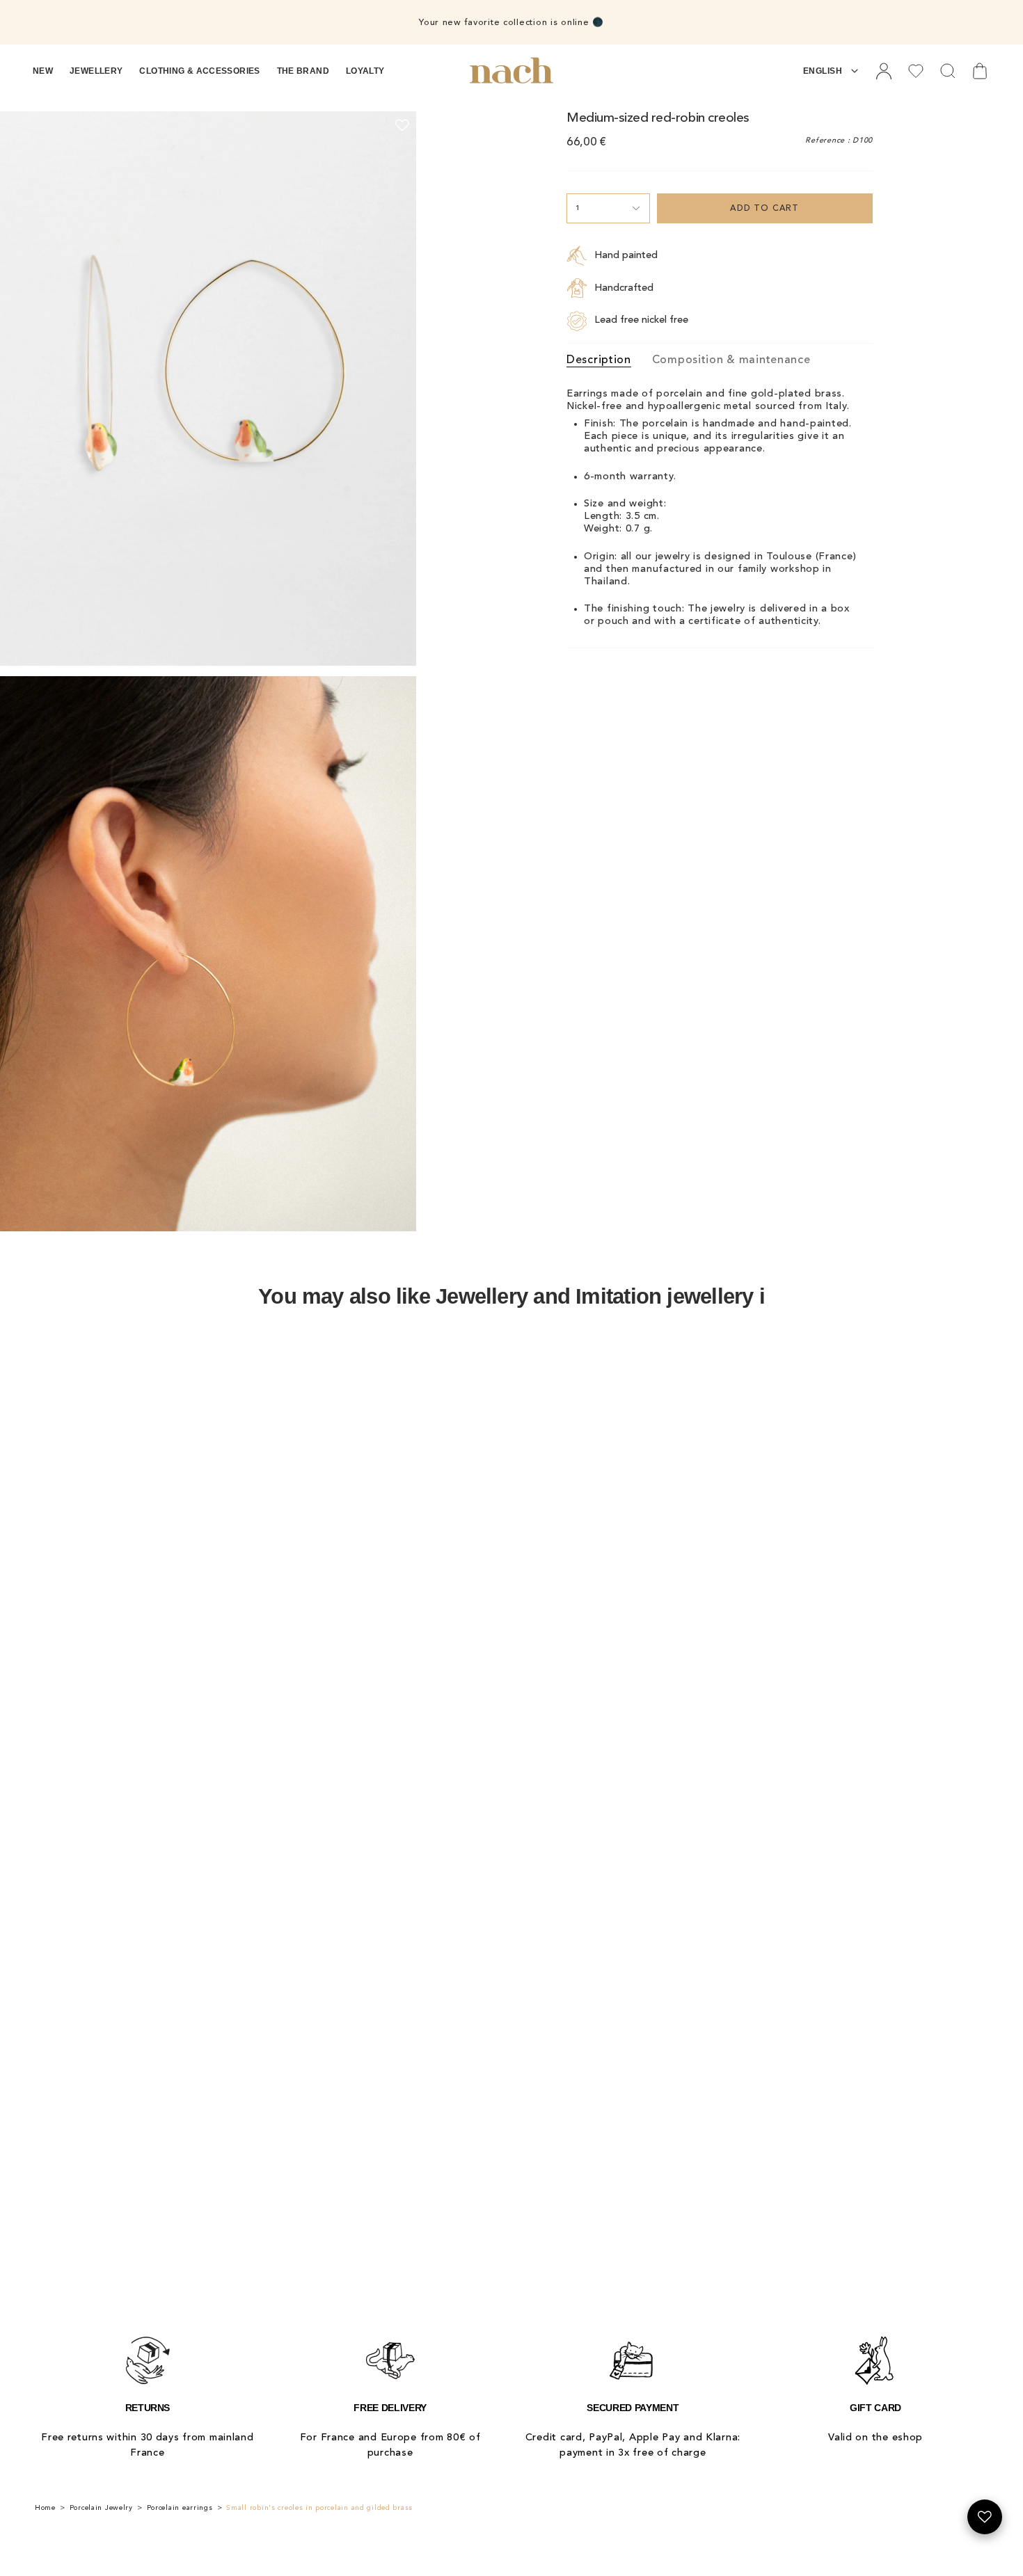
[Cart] (980, 71)
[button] (43, 71)
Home (45, 2508)
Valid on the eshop (875, 2438)
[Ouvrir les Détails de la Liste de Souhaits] (985, 2517)
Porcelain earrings (180, 2508)
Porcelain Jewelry (101, 2508)
